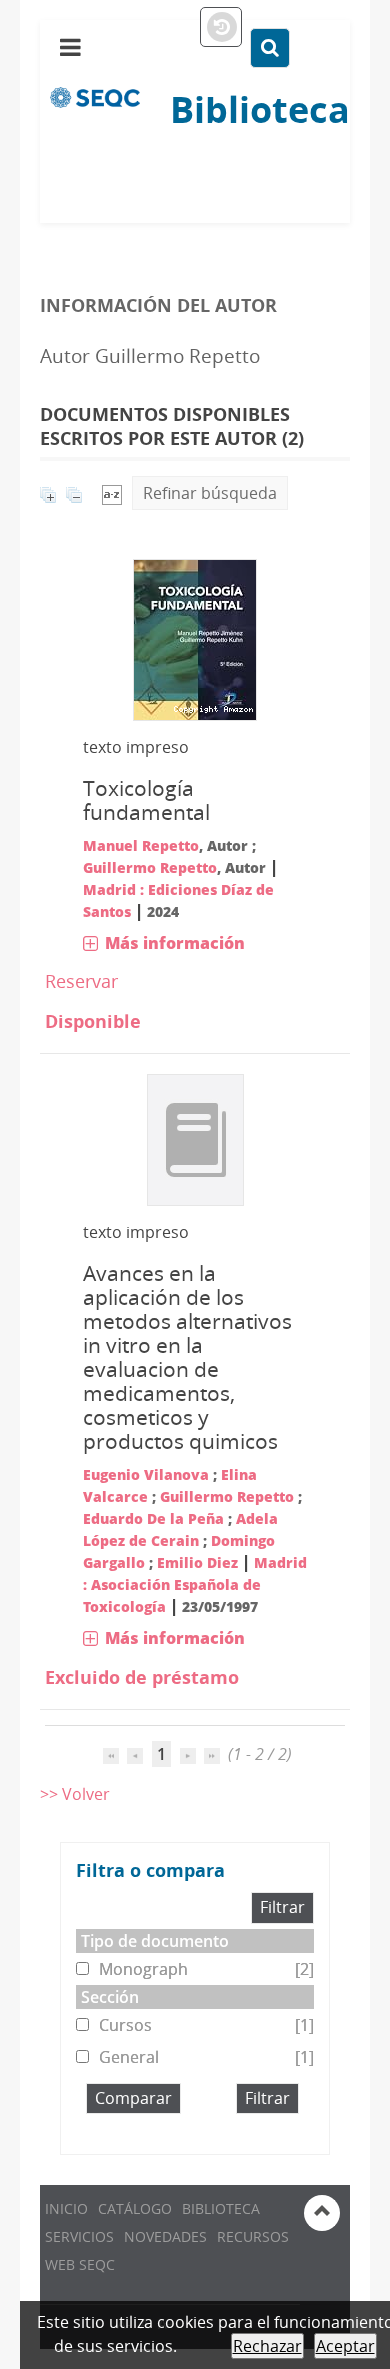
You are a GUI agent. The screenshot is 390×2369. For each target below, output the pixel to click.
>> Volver (75, 1794)
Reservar (81, 981)
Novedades (165, 2236)
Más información (175, 943)
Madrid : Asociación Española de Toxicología (195, 1584)
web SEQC (80, 2264)
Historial (221, 28)
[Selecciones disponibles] (112, 493)
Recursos (253, 2236)
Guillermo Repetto (150, 867)
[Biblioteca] (95, 96)
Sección (110, 1997)
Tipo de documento (155, 1941)
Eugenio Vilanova (146, 1474)
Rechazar (267, 2346)
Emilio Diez (197, 1562)
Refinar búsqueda (210, 493)
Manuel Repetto (141, 845)
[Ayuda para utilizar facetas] (244, 1872)
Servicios (79, 2236)
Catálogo (135, 2208)
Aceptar (345, 2346)
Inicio (66, 2208)
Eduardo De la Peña (153, 1518)
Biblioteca (221, 2208)
